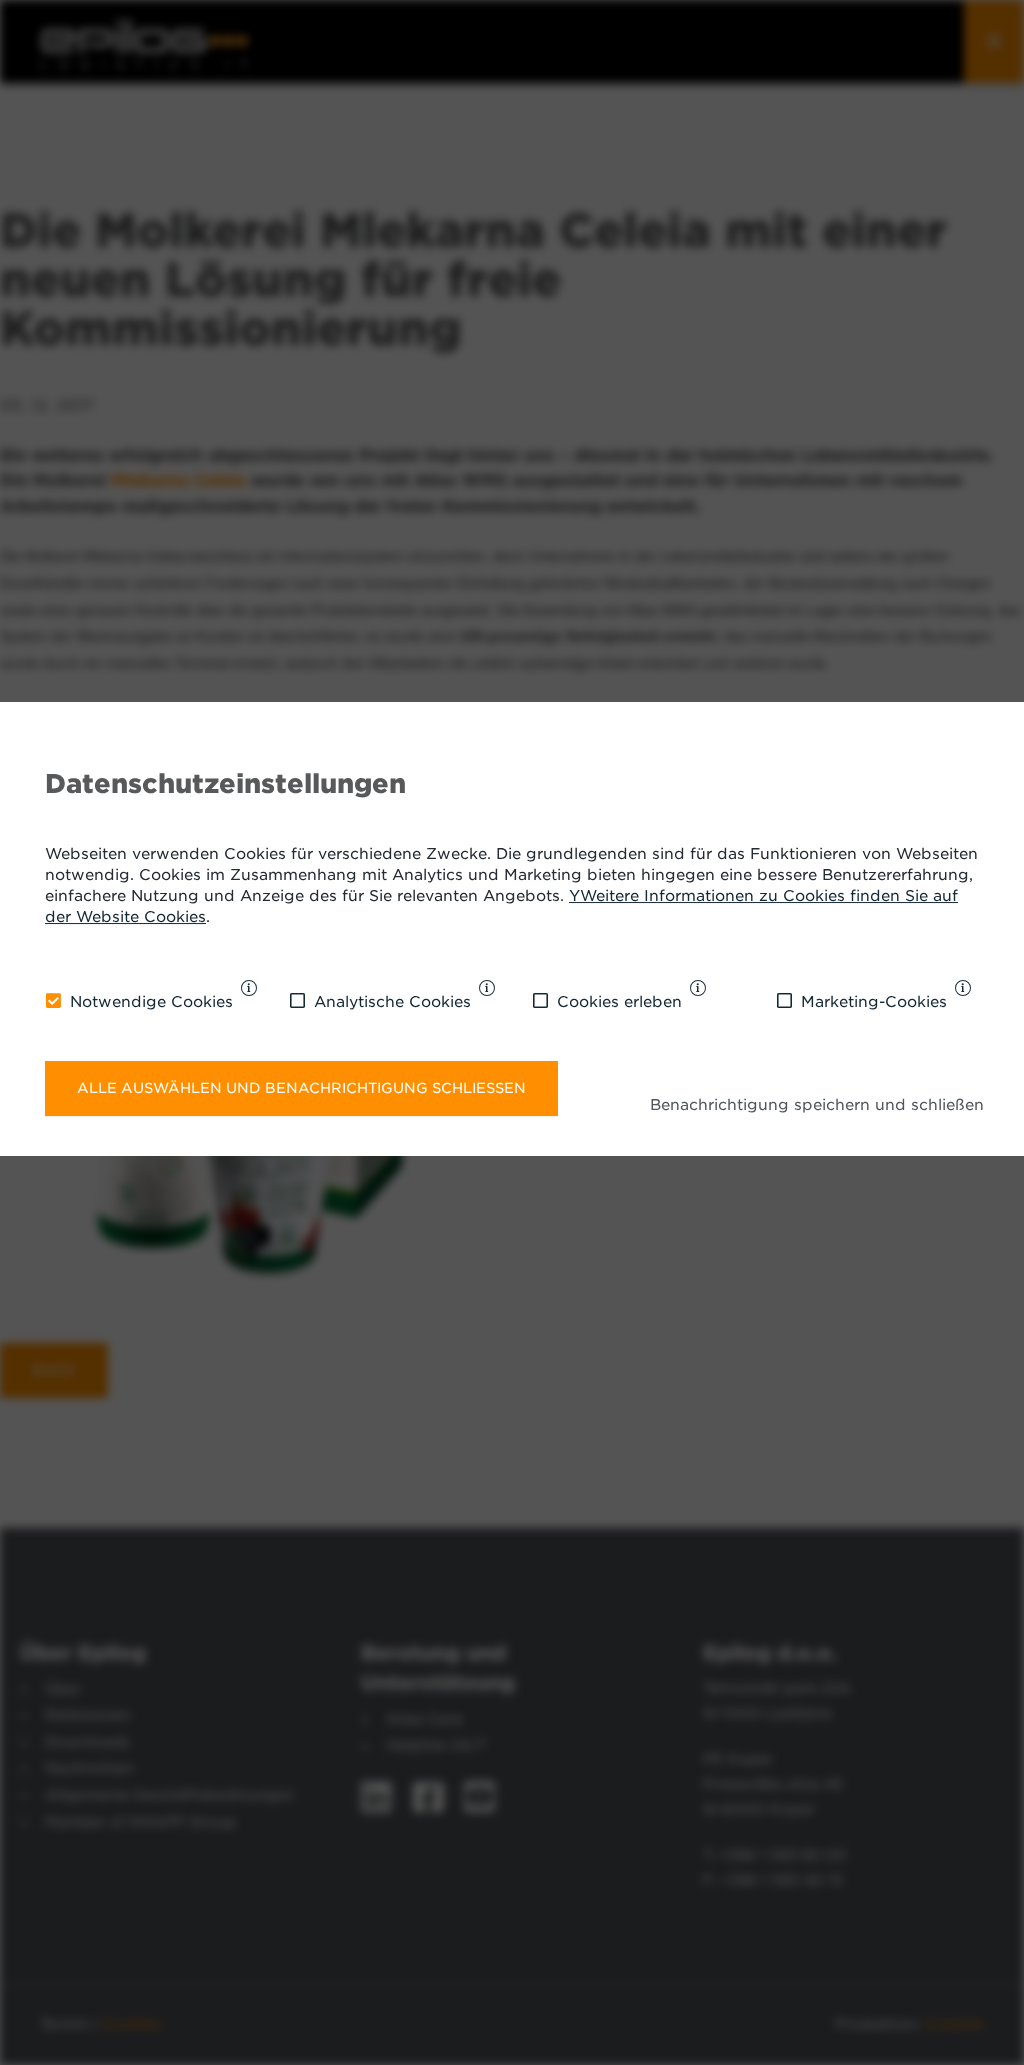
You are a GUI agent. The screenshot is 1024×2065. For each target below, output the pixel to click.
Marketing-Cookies (874, 1002)
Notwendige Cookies (151, 1002)
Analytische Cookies (392, 1002)
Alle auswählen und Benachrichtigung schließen (301, 1088)
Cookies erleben (619, 1002)
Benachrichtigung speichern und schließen (817, 1105)
